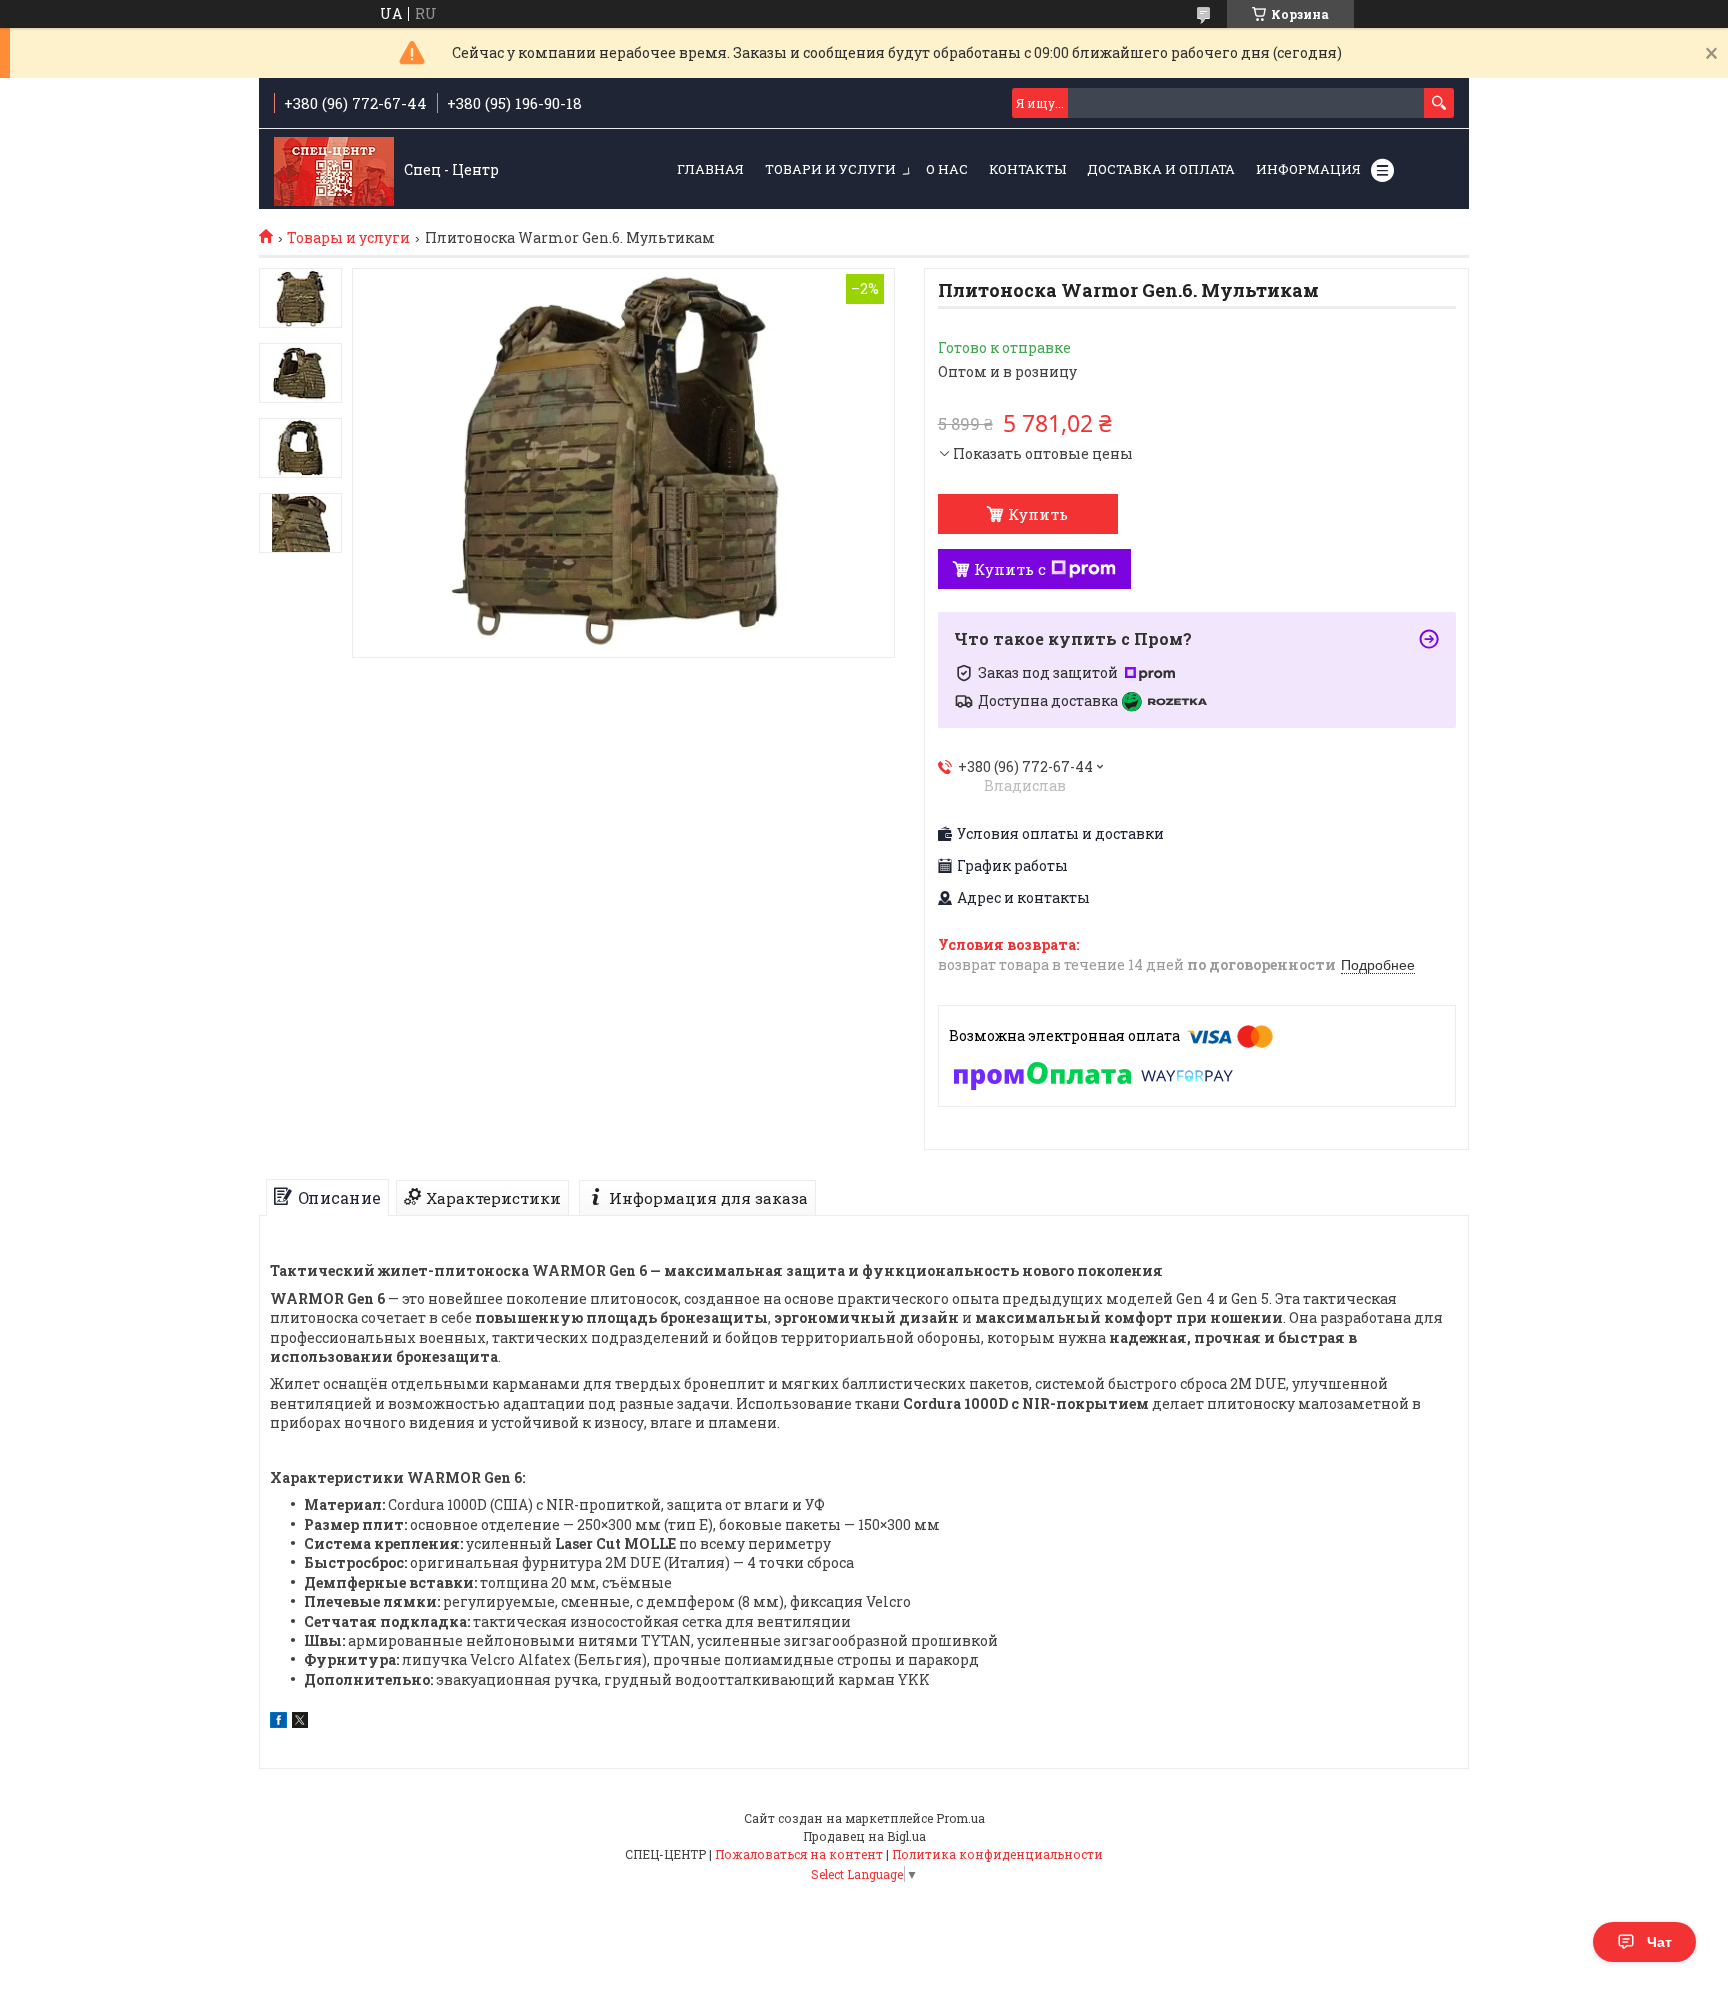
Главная (710, 169)
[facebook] (278, 1722)
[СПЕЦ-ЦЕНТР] (334, 170)
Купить (1038, 514)
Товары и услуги (348, 238)
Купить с (1010, 569)
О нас (947, 169)
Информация (1308, 169)
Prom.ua (960, 1818)
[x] (300, 1722)
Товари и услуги (830, 169)
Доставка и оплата (1161, 169)
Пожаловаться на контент (799, 1854)
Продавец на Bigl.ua (864, 1836)
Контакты (1027, 169)
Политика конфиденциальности (997, 1854)
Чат (1659, 1942)
